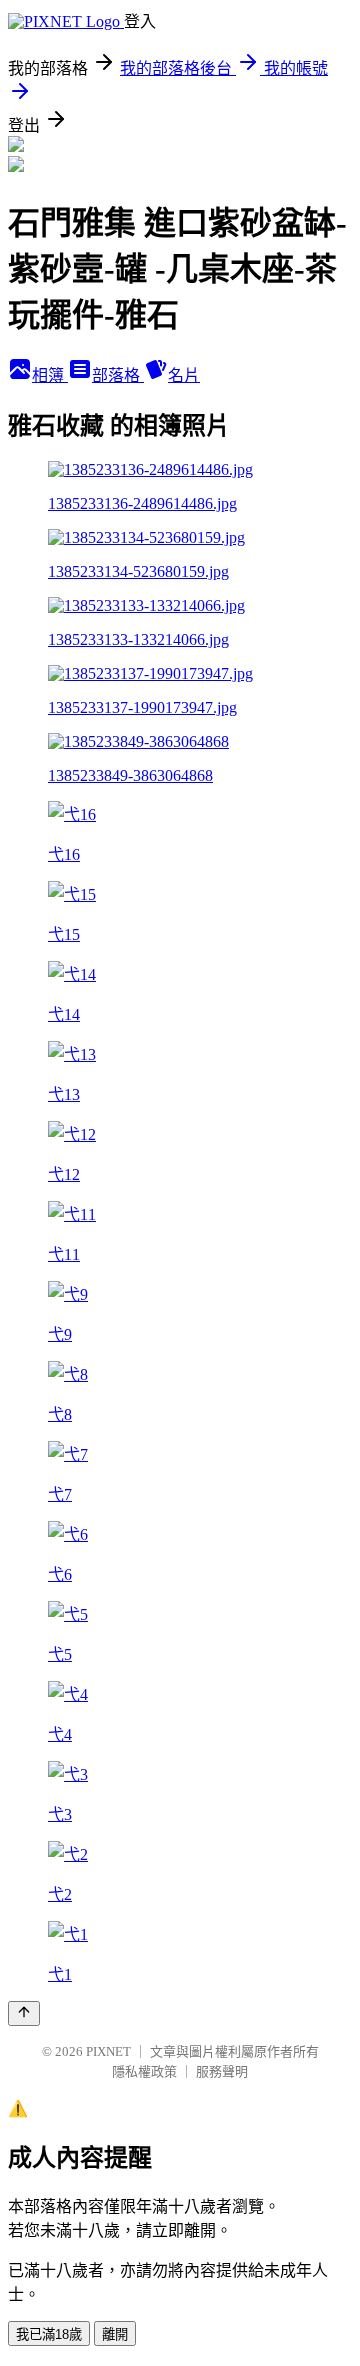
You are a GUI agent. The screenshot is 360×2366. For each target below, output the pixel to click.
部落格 (118, 375)
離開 (115, 2334)
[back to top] (24, 2013)
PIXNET (108, 2051)
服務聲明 (222, 2071)
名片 (184, 375)
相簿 (50, 375)
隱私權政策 (144, 2071)
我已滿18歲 (49, 2334)
